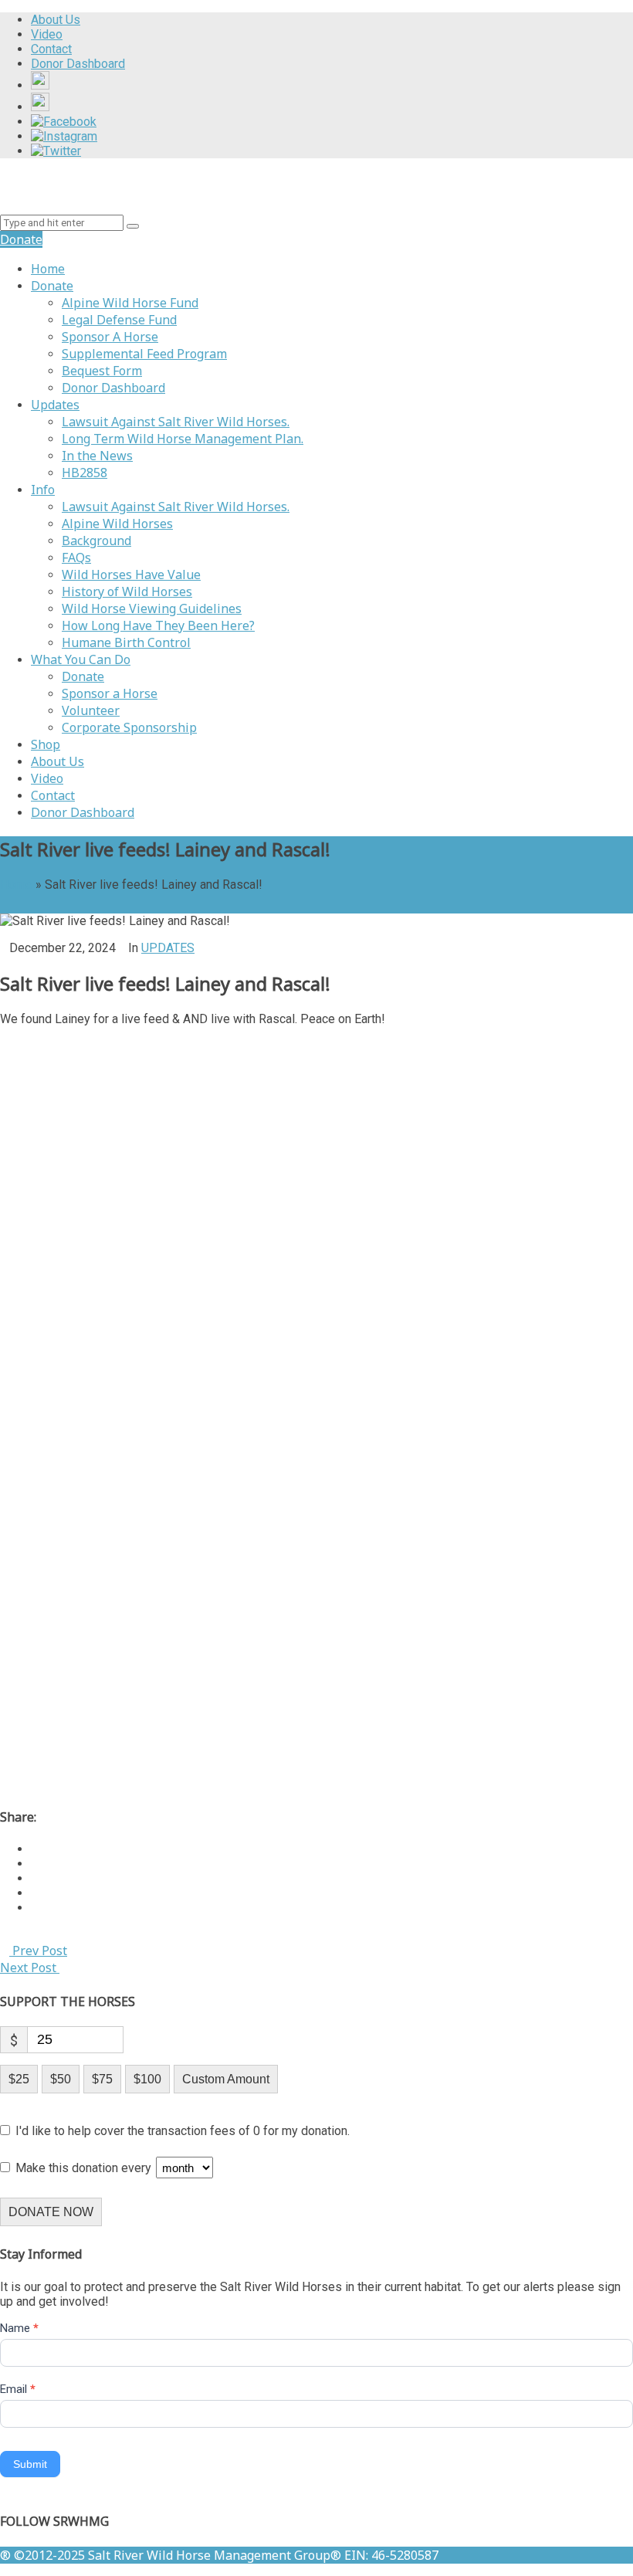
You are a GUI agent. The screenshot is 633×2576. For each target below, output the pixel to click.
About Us (58, 761)
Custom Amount (226, 2079)
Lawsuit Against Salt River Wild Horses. (176, 422)
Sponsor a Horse (110, 693)
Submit (30, 2464)
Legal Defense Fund (119, 320)
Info (43, 490)
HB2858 (85, 473)
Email (18, 2389)
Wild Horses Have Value (131, 575)
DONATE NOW (51, 2212)
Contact (53, 795)
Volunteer (91, 710)
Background (96, 541)
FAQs (76, 558)
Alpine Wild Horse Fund (130, 303)
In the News (97, 456)
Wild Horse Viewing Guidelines (152, 608)
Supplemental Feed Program (144, 354)
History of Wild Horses (127, 591)
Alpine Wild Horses (117, 524)
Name (19, 2328)
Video (47, 778)
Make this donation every (85, 2168)
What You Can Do (81, 659)
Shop (46, 744)
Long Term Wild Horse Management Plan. (183, 439)
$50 (61, 2079)
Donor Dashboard (113, 388)
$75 (102, 2079)
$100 (147, 2079)
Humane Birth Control (126, 642)
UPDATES (168, 948)
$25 (19, 2079)
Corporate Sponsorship (129, 727)
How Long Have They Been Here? (158, 625)
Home (48, 269)
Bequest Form (102, 371)
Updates (55, 405)
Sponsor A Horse (110, 337)
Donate (52, 286)
